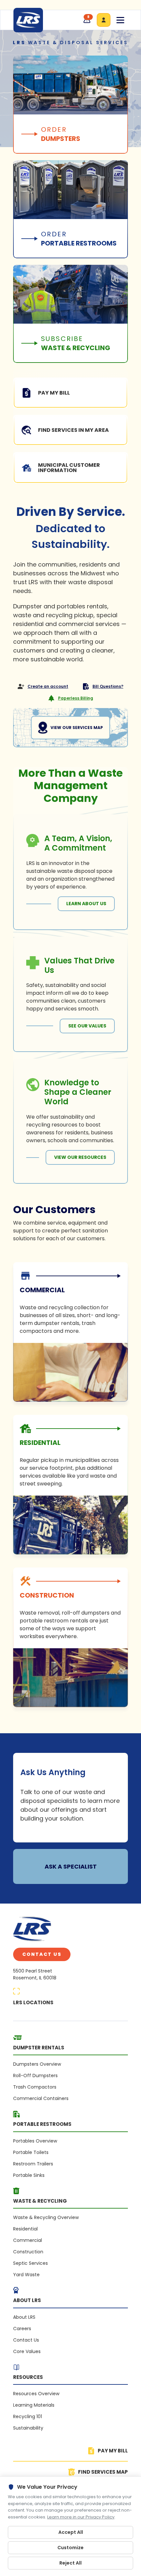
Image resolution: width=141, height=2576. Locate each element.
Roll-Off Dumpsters (35, 2076)
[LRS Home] (28, 20)
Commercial (28, 2240)
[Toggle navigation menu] (120, 20)
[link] (70, 1332)
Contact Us (42, 1954)
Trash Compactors (35, 2087)
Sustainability (28, 2428)
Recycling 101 (28, 2416)
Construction (28, 2252)
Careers (22, 2329)
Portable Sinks (29, 2175)
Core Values (27, 2351)
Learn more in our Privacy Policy (81, 2517)
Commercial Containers (41, 2098)
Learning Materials (34, 2405)
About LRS (24, 2317)
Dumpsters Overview (37, 2064)
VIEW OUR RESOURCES (80, 1157)
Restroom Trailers (33, 2164)
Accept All (71, 2532)
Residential (25, 2229)
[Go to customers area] (104, 20)
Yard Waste (26, 2275)
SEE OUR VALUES (87, 1026)
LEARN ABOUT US (86, 904)
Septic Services (30, 2263)
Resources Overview (36, 2394)
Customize (70, 2548)
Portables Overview (35, 2141)
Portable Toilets (31, 2152)
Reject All (70, 2563)
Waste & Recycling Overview (46, 2217)
